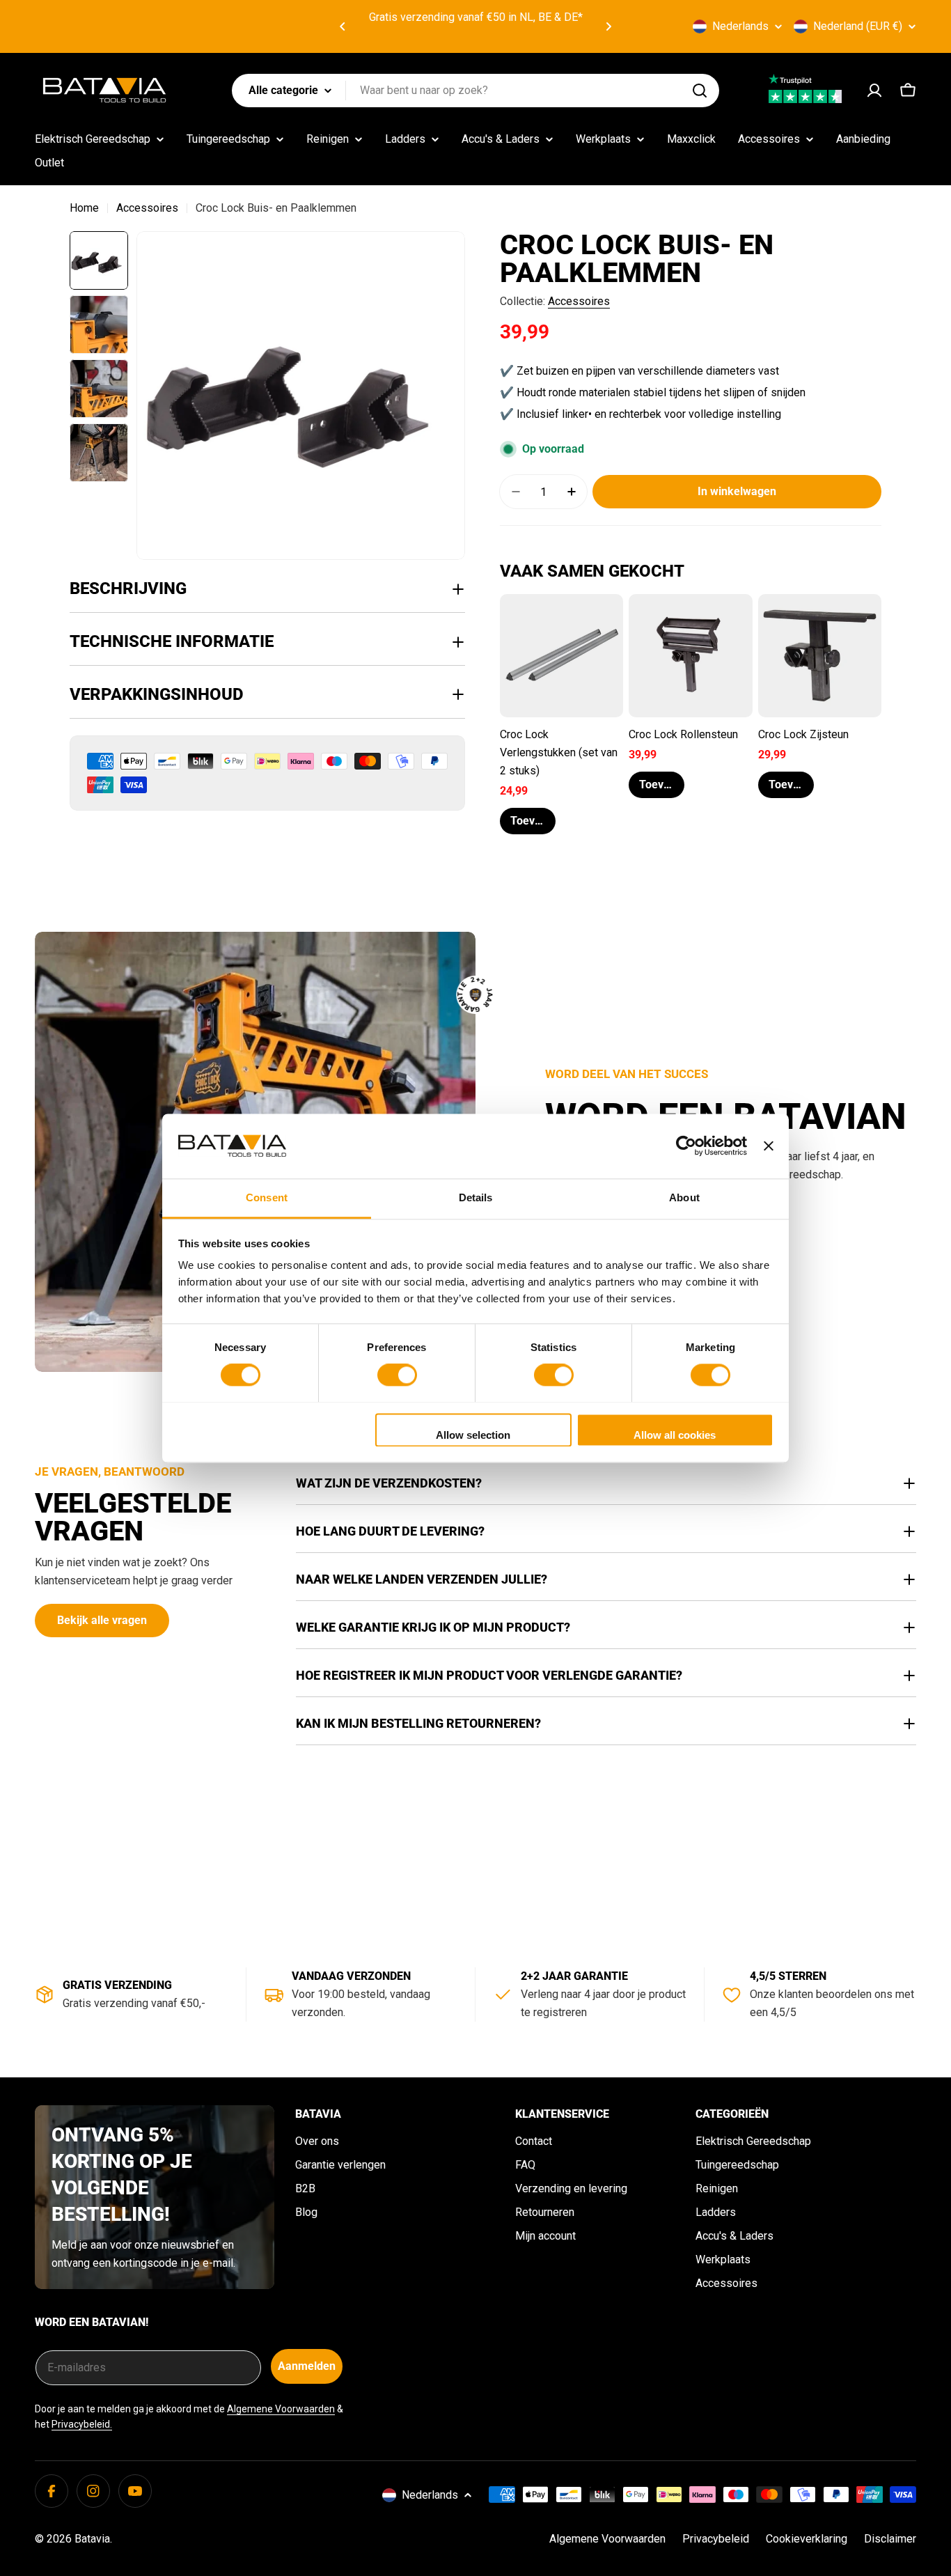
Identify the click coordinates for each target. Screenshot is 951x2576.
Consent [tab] (267, 1197)
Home (84, 208)
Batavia (92, 2539)
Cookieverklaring (807, 2539)
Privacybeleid (716, 2539)
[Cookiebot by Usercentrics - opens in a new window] (686, 1146)
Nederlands (740, 26)
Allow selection (473, 1435)
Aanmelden (307, 2366)
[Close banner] (769, 1146)
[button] (343, 26)
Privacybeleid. (82, 2424)
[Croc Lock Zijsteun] (820, 656)
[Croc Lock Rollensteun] (690, 656)
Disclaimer (890, 2539)
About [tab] (684, 1197)
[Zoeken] (700, 91)
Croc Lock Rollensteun (683, 734)
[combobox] (475, 91)
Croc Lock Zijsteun (803, 734)
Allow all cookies (675, 1435)
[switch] (397, 1375)
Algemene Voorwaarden (281, 2409)
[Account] (874, 91)
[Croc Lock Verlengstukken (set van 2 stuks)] (561, 656)
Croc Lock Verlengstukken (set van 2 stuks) (559, 752)
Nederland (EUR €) (858, 26)
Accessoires (147, 208)
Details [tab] (476, 1197)
